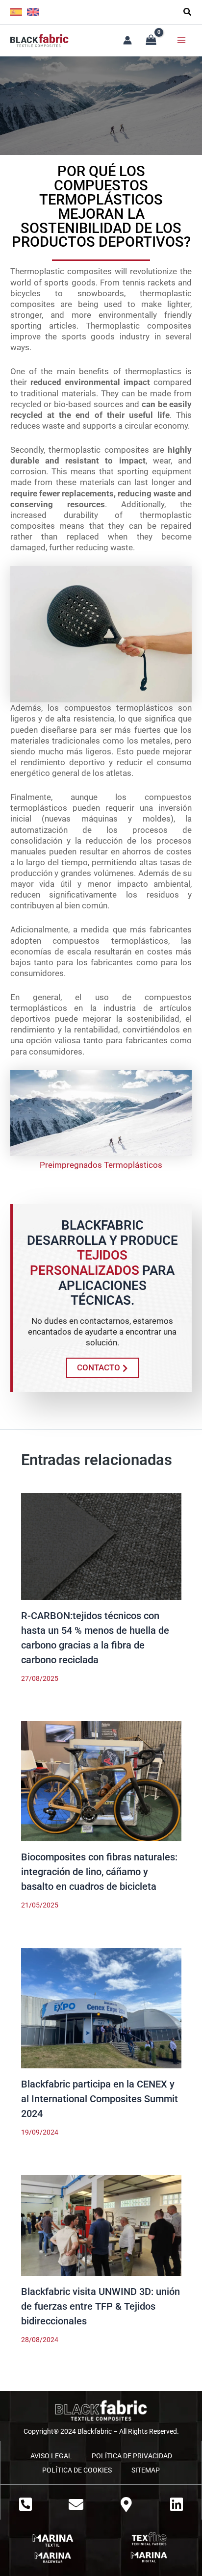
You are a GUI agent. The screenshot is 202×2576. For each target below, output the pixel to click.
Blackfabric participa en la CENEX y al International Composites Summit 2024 (100, 2099)
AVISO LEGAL (51, 2456)
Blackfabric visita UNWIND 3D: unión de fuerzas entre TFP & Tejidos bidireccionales (101, 2306)
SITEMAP (146, 2470)
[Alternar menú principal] (181, 40)
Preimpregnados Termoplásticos (101, 1165)
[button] (188, 13)
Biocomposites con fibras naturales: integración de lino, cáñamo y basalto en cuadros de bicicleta (99, 1872)
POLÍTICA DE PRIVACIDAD (132, 2456)
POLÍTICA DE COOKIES (77, 2470)
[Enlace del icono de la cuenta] (127, 40)
